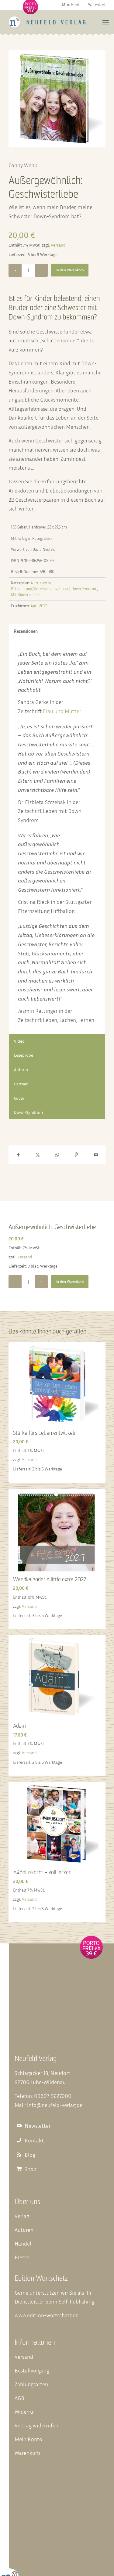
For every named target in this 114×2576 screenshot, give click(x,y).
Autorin (21, 1069)
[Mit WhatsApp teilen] (57, 1155)
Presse (22, 2257)
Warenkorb (97, 5)
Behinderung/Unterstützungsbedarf (40, 589)
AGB (19, 2398)
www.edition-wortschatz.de (47, 2315)
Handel (23, 2243)
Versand (58, 245)
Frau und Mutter (62, 711)
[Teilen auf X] (38, 1155)
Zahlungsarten (31, 2384)
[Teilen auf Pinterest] (76, 1155)
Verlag (22, 2216)
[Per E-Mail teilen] (96, 1155)
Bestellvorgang (32, 2370)
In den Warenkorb (70, 270)
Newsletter (38, 2126)
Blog (30, 2155)
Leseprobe (24, 1055)
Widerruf (25, 2412)
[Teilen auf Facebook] (18, 1155)
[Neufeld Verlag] (47, 22)
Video (19, 1041)
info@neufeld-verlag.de (55, 2105)
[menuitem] (72, 4)
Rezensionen (26, 631)
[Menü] (106, 22)
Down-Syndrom (84, 589)
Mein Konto (72, 5)
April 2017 (39, 606)
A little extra (41, 583)
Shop (31, 2169)
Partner (21, 1084)
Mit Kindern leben (26, 595)
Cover (19, 1098)
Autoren (24, 2230)
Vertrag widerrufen (36, 2425)
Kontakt (34, 2140)
